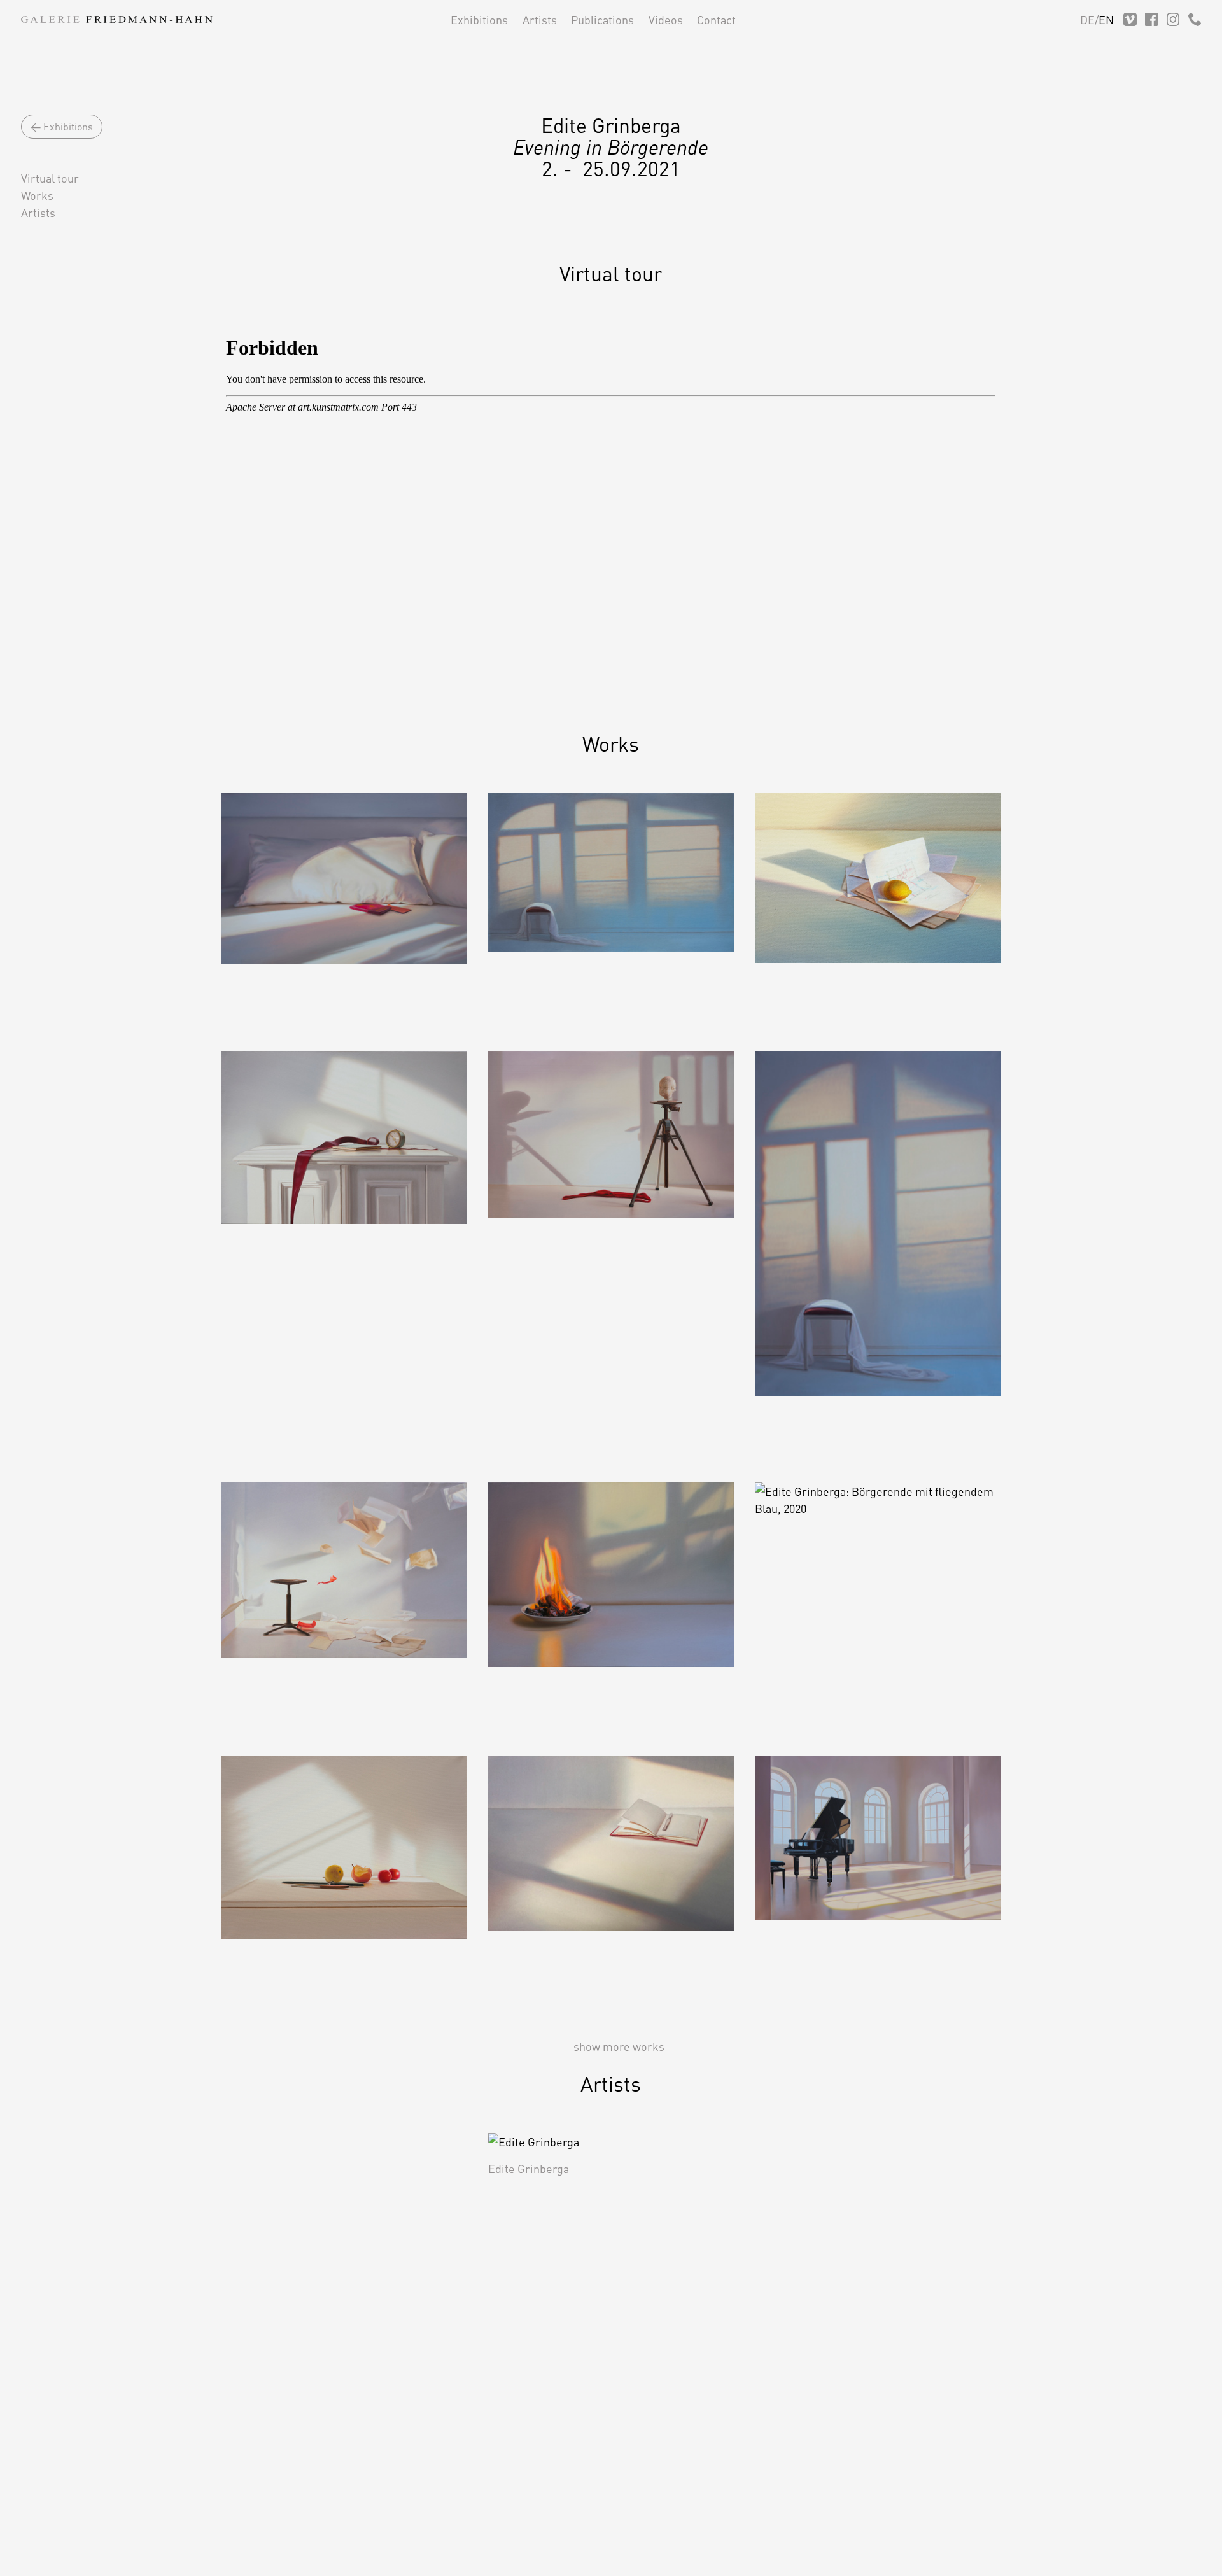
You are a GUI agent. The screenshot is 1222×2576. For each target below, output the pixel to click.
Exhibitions (479, 19)
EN (1106, 19)
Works (37, 195)
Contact (716, 19)
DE (1087, 19)
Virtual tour (50, 178)
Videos (666, 19)
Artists (540, 19)
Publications (602, 19)
